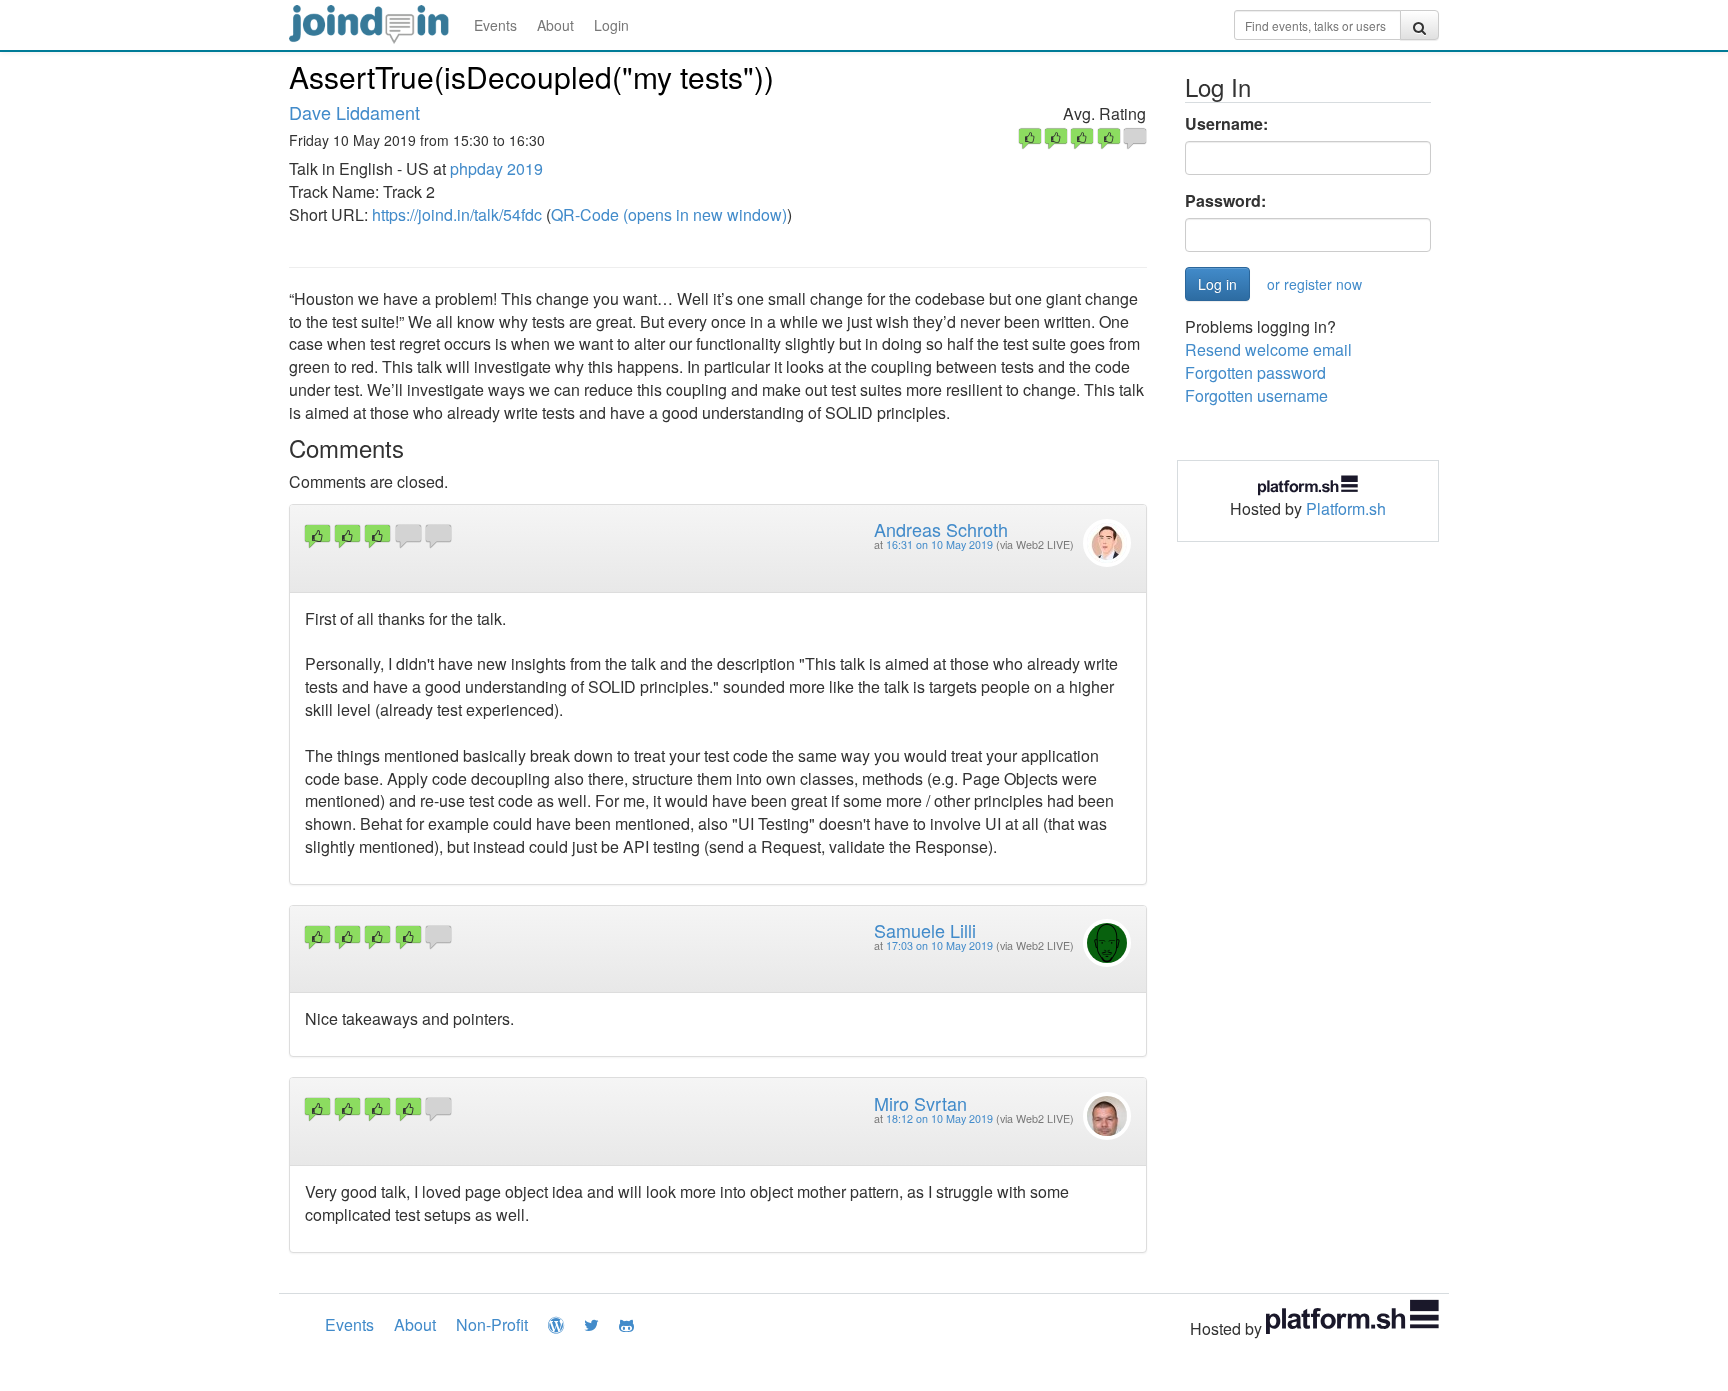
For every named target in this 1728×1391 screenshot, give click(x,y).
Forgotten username (1256, 395)
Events (495, 25)
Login (611, 25)
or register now (1314, 284)
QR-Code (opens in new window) (669, 214)
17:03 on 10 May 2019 (939, 945)
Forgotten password (1255, 372)
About (555, 25)
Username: (1226, 124)
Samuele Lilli (925, 930)
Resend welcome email (1268, 349)
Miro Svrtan (920, 1103)
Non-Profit (492, 1324)
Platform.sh (1346, 508)
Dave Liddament (354, 112)
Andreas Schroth (941, 529)
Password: (1225, 201)
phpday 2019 (496, 168)
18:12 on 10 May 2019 (939, 1118)
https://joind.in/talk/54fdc (457, 214)
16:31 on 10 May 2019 (939, 544)
